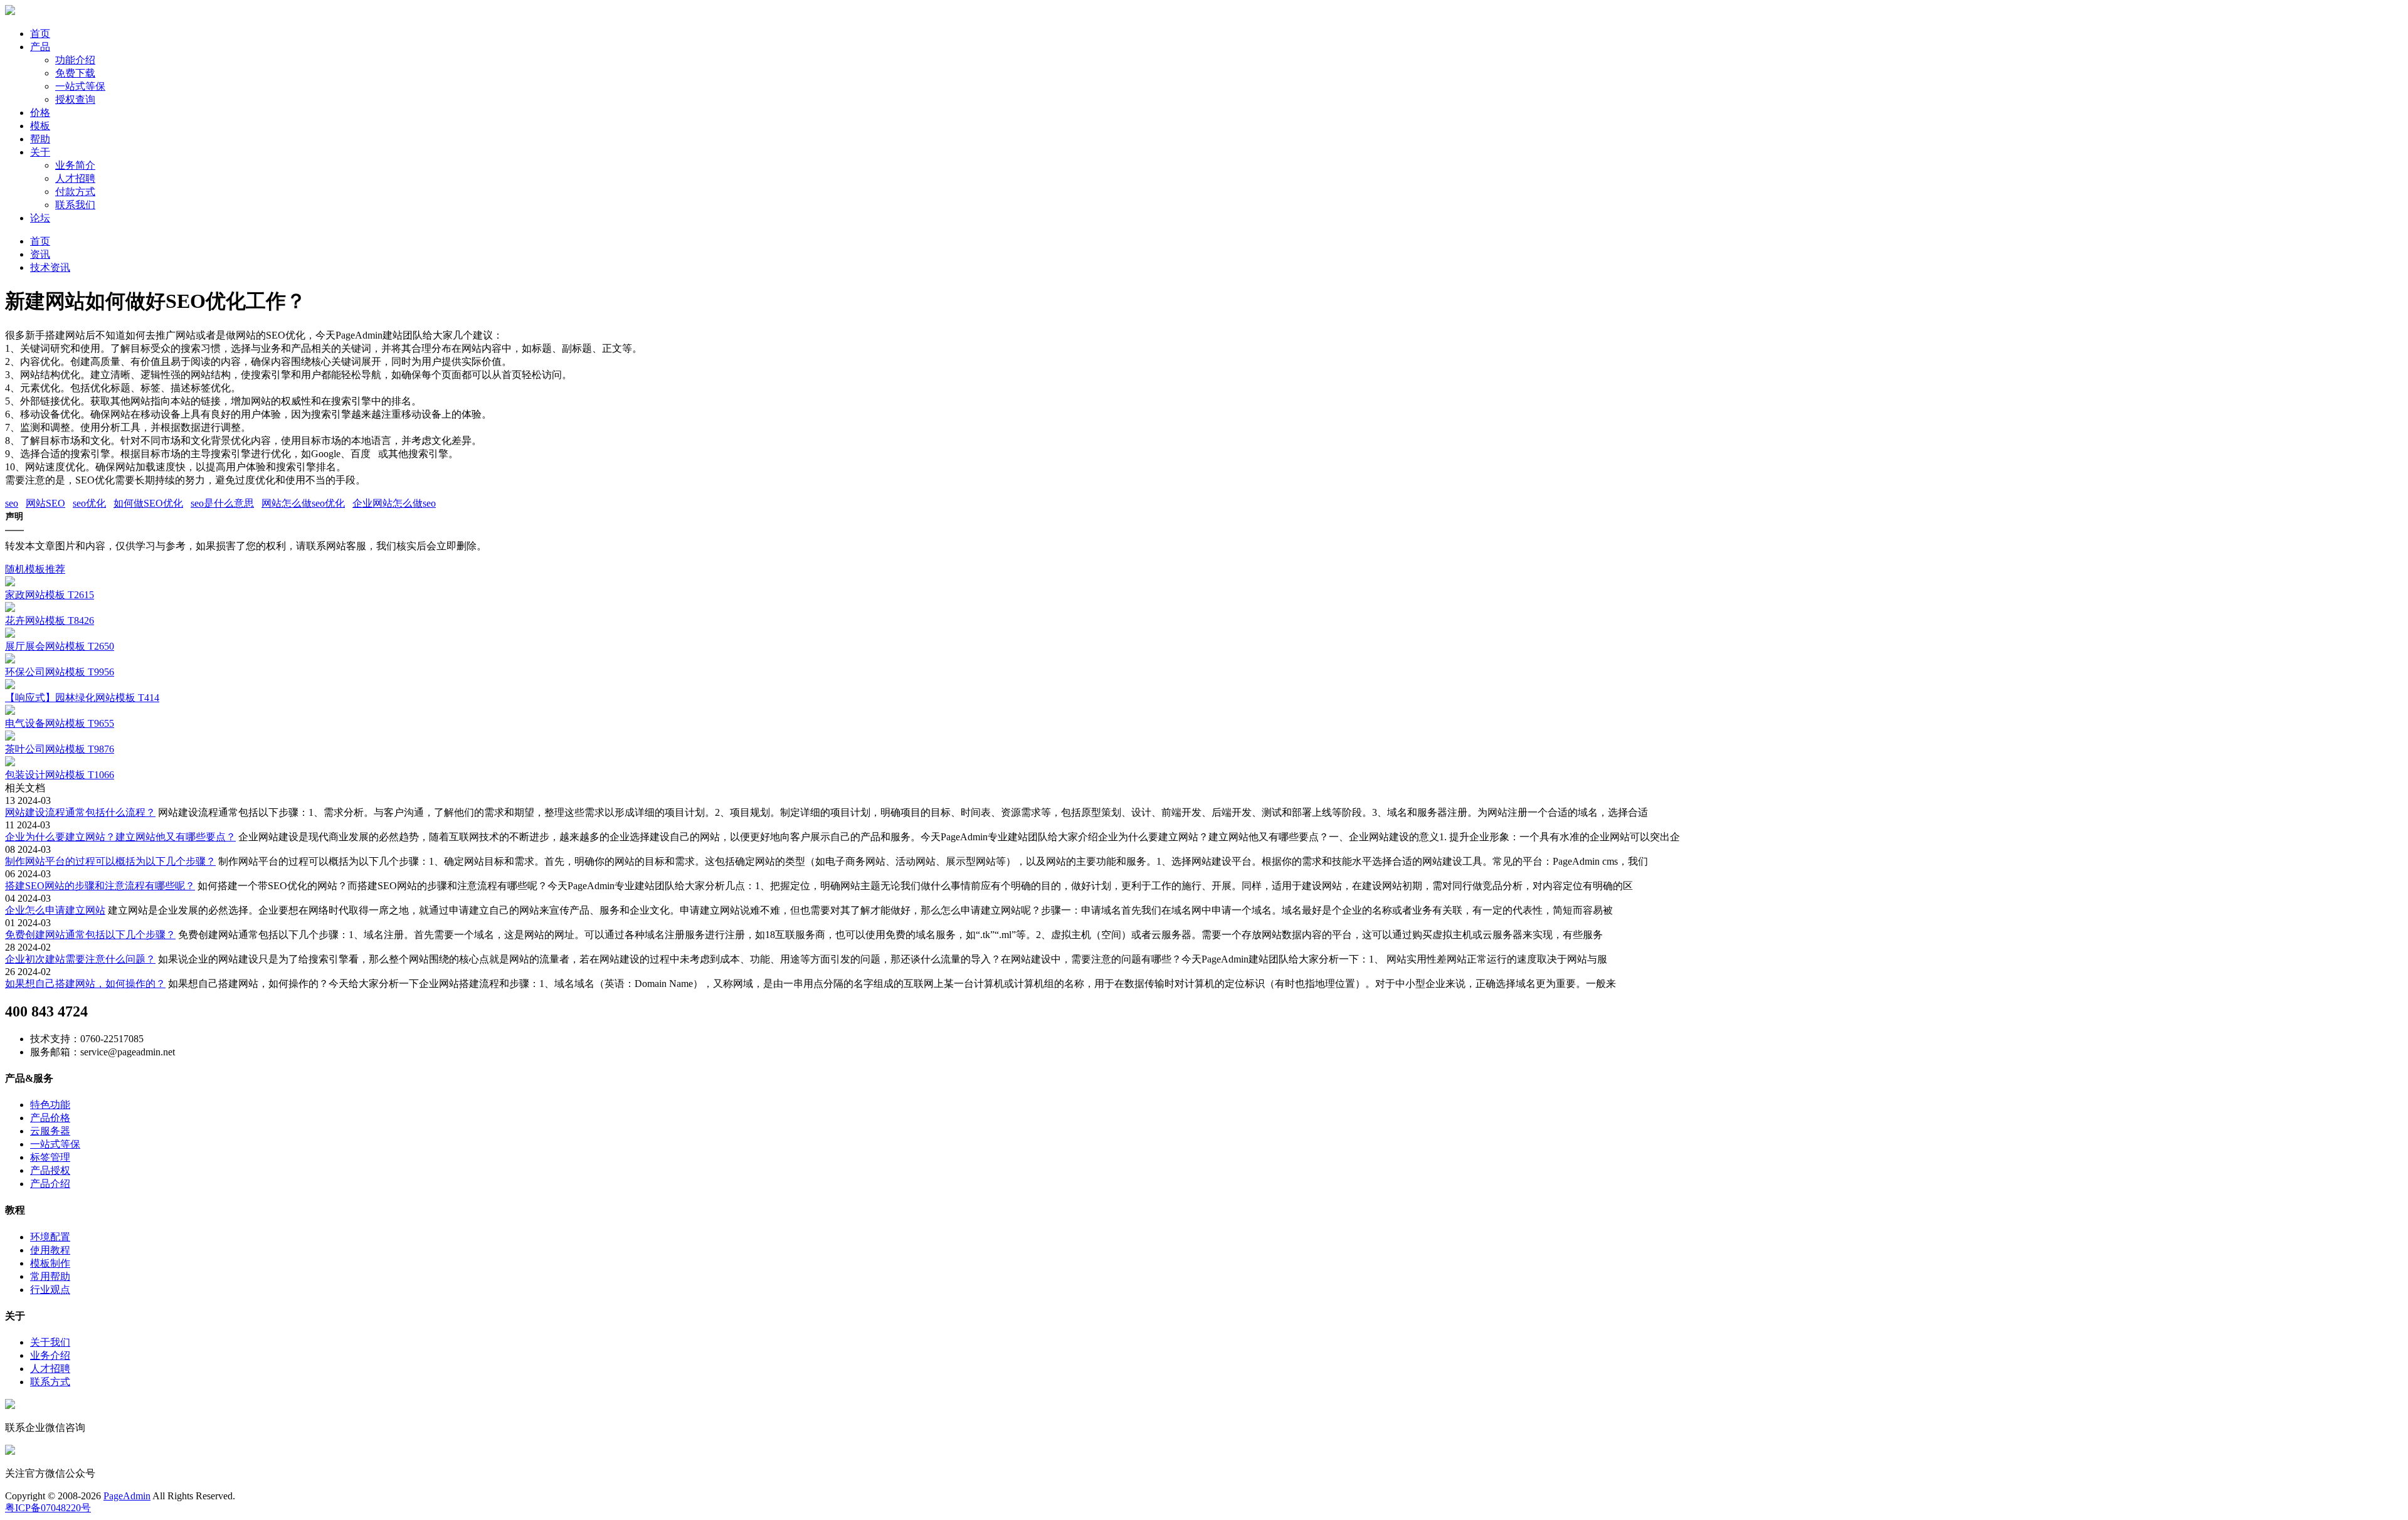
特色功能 (50, 1105)
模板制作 (50, 1263)
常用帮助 (50, 1276)
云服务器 (50, 1131)
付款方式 (75, 192)
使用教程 (50, 1250)
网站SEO (45, 503)
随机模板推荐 (35, 569)
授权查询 (75, 99)
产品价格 (50, 1118)
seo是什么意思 (222, 503)
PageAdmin (127, 1496)
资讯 (40, 254)
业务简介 (75, 165)
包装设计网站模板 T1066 (60, 775)
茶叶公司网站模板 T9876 (60, 749)
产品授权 (50, 1170)
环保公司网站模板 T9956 (60, 672)
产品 (40, 47)
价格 (40, 113)
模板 (40, 126)
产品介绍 (50, 1184)
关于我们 (50, 1342)
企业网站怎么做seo (394, 503)
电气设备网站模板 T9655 (60, 723)
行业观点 (50, 1290)
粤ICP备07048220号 (48, 1508)
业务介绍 (50, 1355)
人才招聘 (75, 178)
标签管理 (50, 1157)
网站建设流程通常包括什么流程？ (80, 812)
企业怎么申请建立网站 (55, 910)
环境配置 (50, 1237)
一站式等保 (80, 86)
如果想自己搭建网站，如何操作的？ (85, 984)
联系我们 (75, 205)
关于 (40, 152)
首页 (40, 34)
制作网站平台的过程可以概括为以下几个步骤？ (110, 861)
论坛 (40, 218)
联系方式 (50, 1382)
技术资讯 (50, 267)
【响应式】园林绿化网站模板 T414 (82, 698)
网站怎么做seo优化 (303, 503)
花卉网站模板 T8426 (50, 620)
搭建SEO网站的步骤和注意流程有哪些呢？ (100, 886)
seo (12, 503)
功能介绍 (75, 60)
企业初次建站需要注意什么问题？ (80, 959)
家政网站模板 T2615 (50, 595)
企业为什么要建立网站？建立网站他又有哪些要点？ (120, 837)
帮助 (40, 139)
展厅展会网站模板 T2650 (60, 646)
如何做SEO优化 (148, 503)
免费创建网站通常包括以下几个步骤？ (90, 935)
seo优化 (89, 503)
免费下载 (75, 73)
